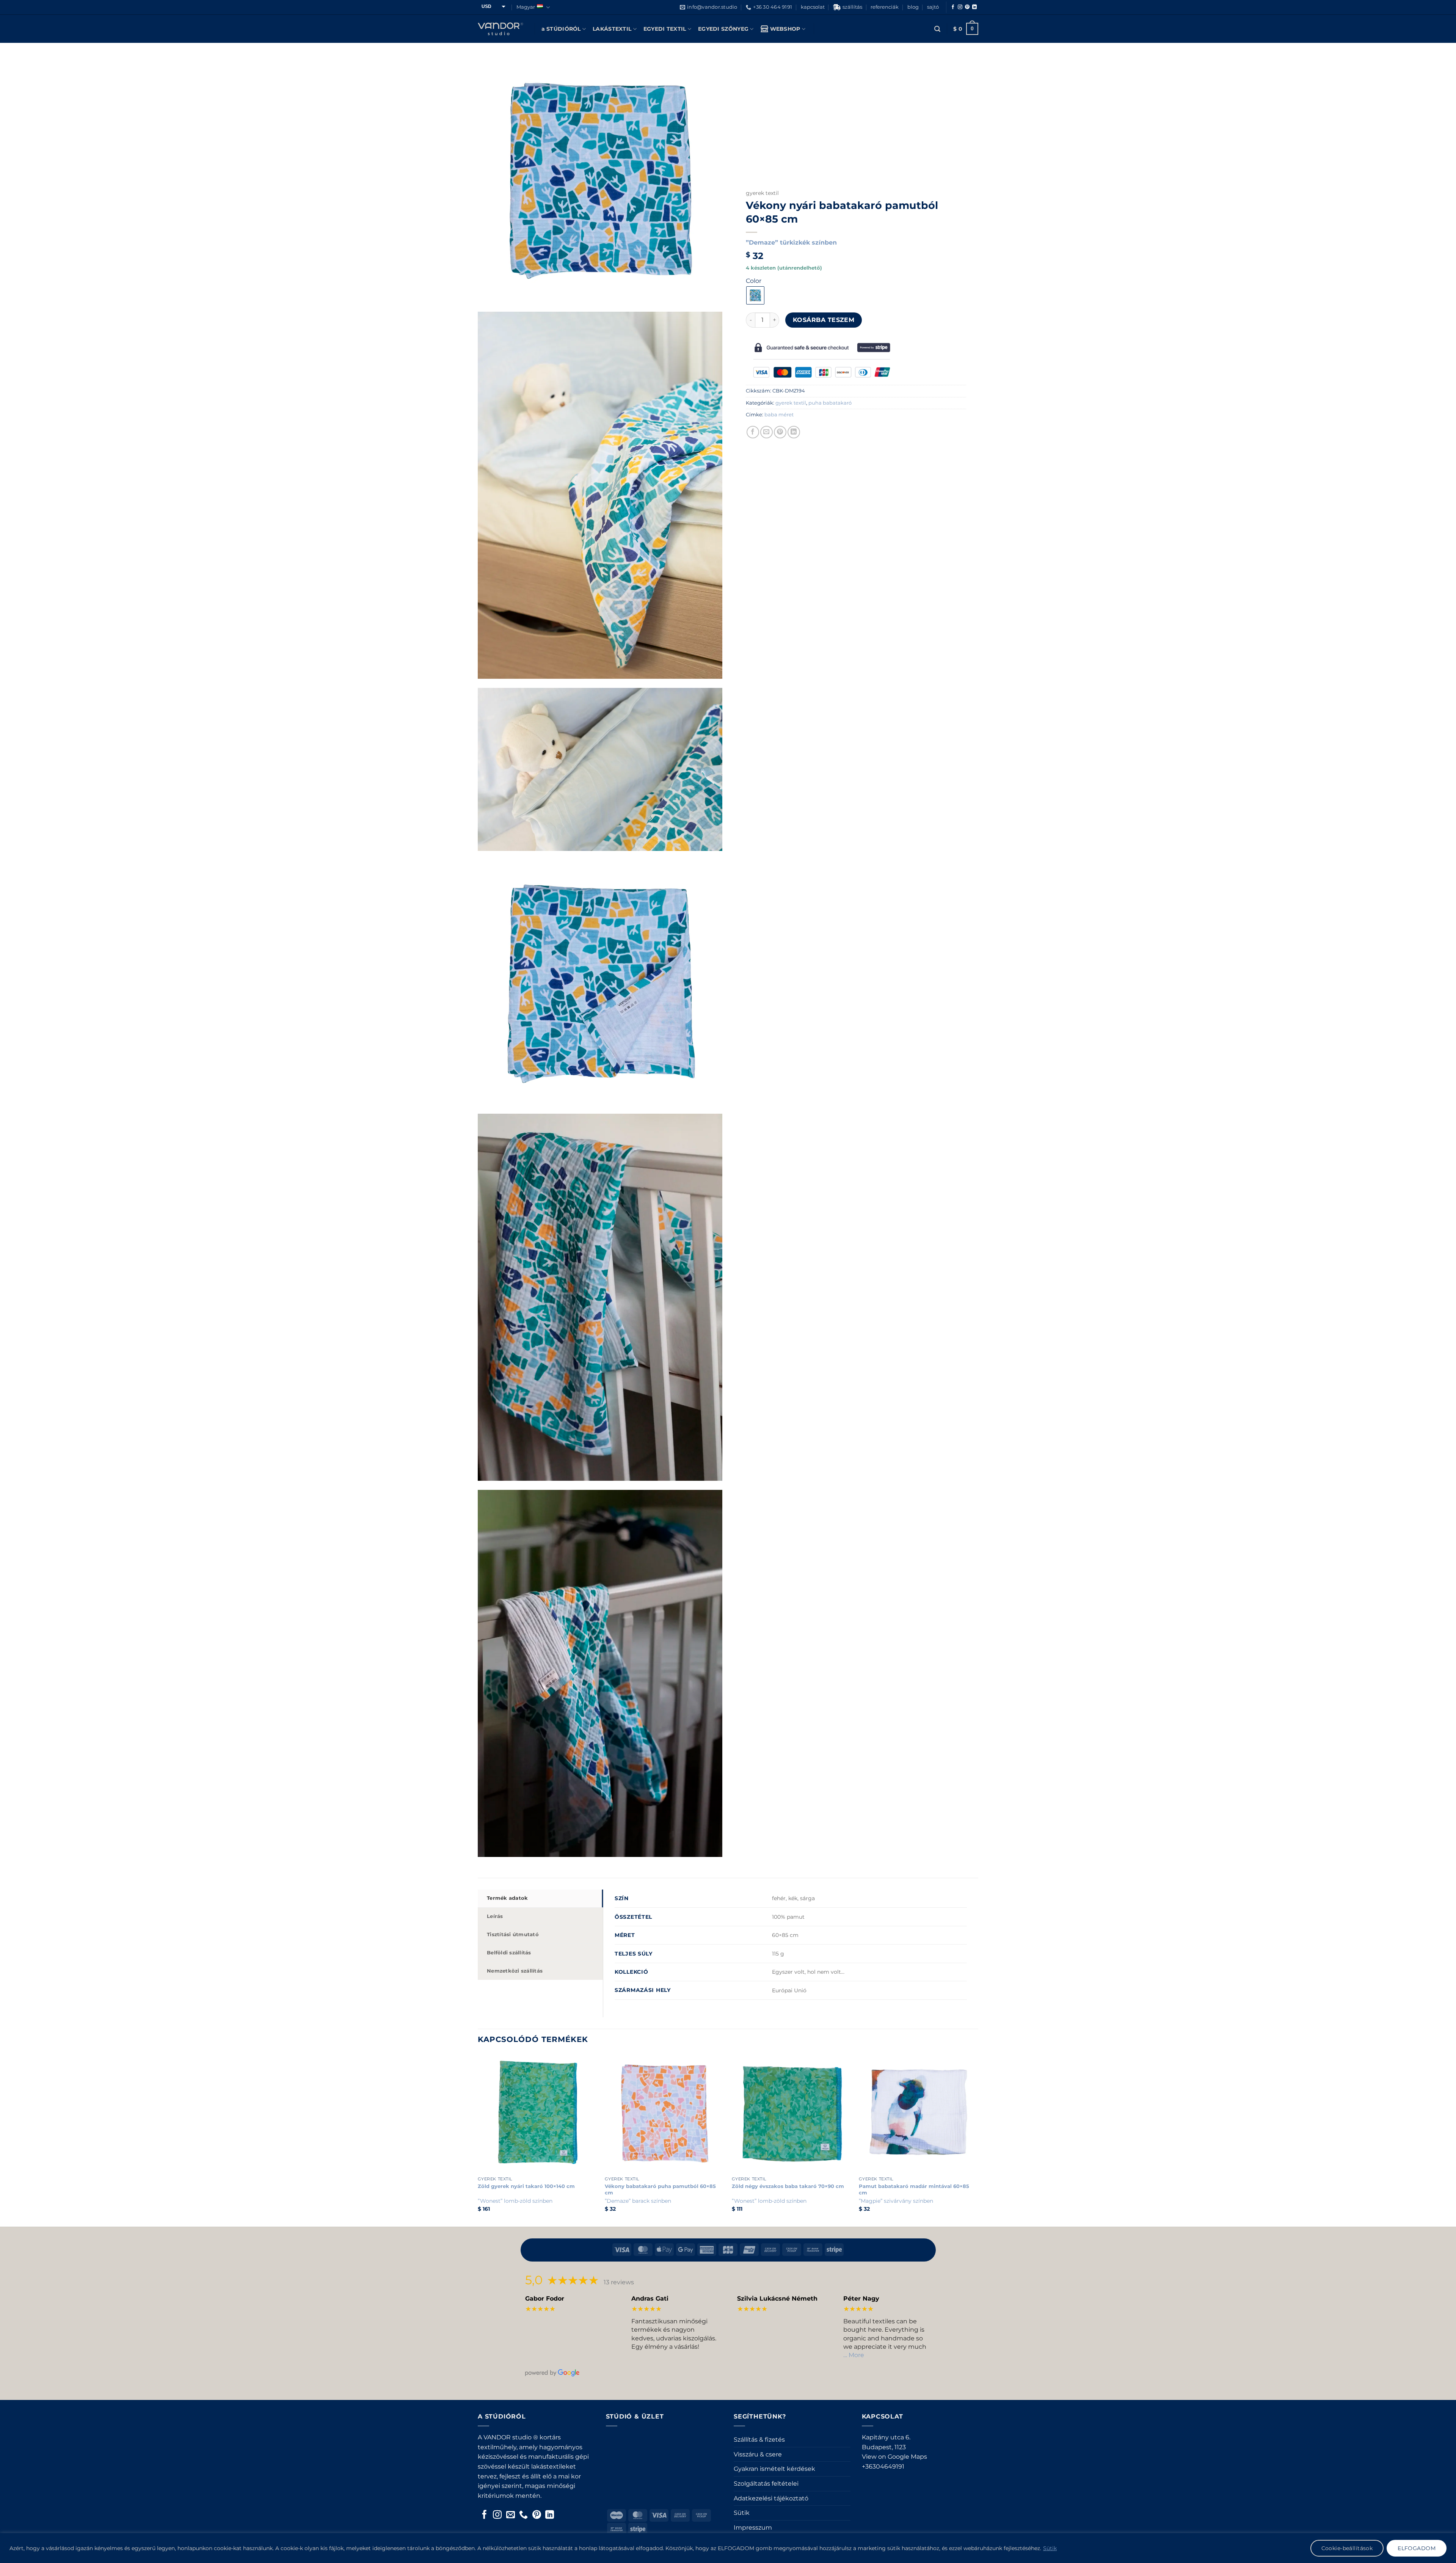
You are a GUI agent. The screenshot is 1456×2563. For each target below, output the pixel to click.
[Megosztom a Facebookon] (753, 432)
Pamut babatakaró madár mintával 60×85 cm (914, 2189)
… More (854, 2355)
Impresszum (753, 2528)
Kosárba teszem (824, 320)
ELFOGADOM (1417, 2548)
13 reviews (619, 2282)
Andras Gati (650, 2299)
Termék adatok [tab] (507, 1898)
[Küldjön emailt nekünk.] (511, 2515)
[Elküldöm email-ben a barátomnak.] (766, 432)
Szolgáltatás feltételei (766, 2484)
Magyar (526, 7)
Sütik (1050, 2548)
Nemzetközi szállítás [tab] (515, 1971)
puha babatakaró (830, 403)
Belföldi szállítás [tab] (509, 1953)
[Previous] (478, 2139)
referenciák (885, 7)
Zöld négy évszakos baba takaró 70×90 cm (788, 2186)
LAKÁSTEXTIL (612, 29)
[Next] (978, 2139)
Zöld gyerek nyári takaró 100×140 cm (526, 2186)
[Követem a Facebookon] (953, 7)
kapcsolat (813, 7)
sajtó (933, 7)
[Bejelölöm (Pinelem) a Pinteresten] (780, 432)
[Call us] (523, 2515)
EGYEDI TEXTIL (665, 29)
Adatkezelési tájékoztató (771, 2498)
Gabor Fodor (545, 2299)
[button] (937, 29)
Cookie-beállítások (1347, 2548)
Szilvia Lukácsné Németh (777, 2299)
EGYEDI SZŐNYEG (723, 29)
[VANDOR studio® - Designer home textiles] (500, 29)
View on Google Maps (894, 2457)
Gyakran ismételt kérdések (774, 2469)
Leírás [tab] (495, 1916)
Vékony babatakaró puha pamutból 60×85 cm (660, 2189)
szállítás (852, 7)
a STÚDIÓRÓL (561, 29)
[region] (728, 2548)
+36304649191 (883, 2466)
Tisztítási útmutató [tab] (513, 1934)
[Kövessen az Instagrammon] (960, 7)
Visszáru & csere (758, 2454)
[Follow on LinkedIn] (974, 7)
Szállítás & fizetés (759, 2440)
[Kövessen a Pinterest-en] (967, 7)
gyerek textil (762, 193)
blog (913, 7)
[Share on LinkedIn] (794, 432)
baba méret (779, 415)
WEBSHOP (785, 29)
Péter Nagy (861, 2299)
